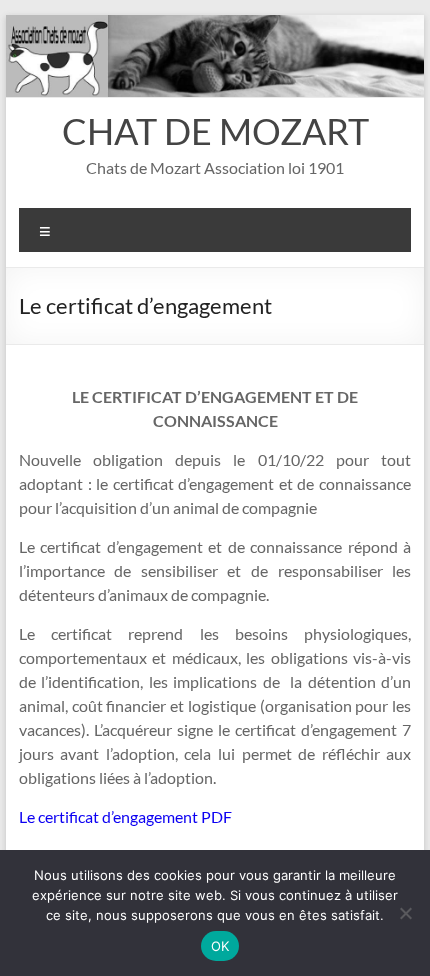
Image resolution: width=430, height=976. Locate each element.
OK (220, 946)
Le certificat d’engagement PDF (125, 816)
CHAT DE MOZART (215, 131)
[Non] (405, 913)
